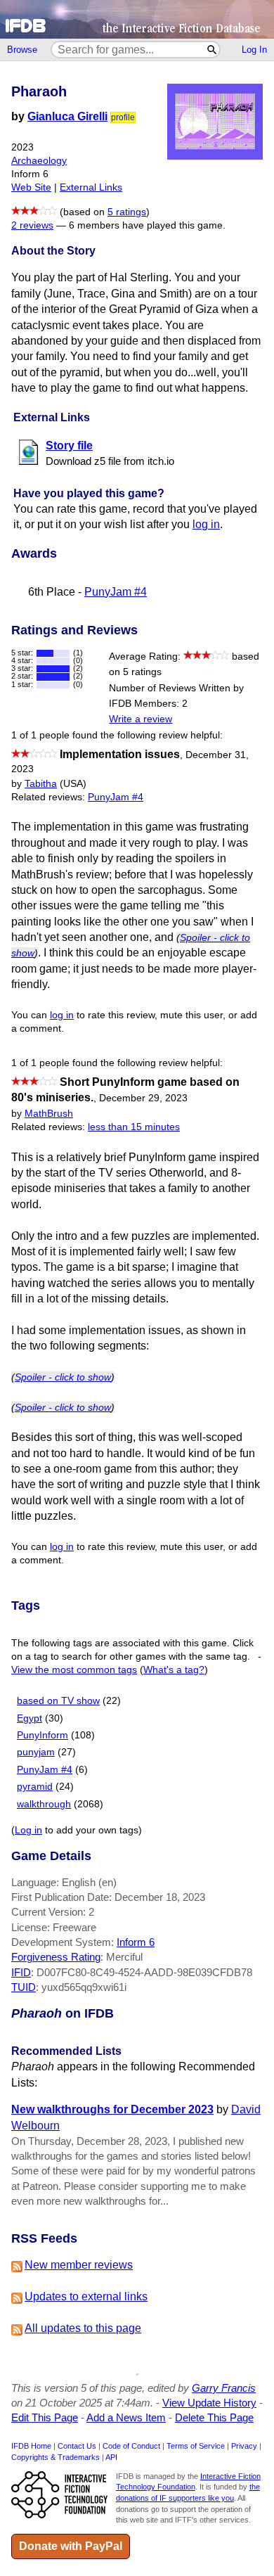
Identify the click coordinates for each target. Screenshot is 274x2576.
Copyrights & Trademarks (56, 2457)
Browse (22, 50)
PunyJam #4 (116, 592)
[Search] (213, 50)
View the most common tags (74, 1670)
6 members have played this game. (147, 225)
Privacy (244, 2446)
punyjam (36, 1752)
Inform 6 (136, 1942)
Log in (28, 1830)
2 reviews (32, 225)
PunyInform (43, 1735)
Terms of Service (196, 2446)
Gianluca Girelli (67, 116)
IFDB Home (31, 2446)
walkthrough (44, 1804)
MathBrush (49, 1114)
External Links (91, 187)
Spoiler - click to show (63, 1377)
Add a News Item (126, 2417)
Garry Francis (224, 2388)
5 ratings (127, 212)
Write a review (141, 719)
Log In (254, 50)
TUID (24, 1987)
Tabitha (41, 784)
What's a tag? (174, 1670)
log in (206, 524)
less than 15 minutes (134, 1127)
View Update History (209, 2403)
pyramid (35, 1787)
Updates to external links (86, 2296)
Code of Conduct (131, 2446)
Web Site (31, 187)
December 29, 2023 (143, 1098)
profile (123, 117)
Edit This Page (45, 2417)
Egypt (30, 1718)
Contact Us (77, 2446)
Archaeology (39, 161)
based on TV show (58, 1701)
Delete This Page (214, 2417)
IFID (21, 1972)
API (111, 2457)
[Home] (137, 19)
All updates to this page (83, 2328)
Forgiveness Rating (56, 1957)
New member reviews (79, 2265)
